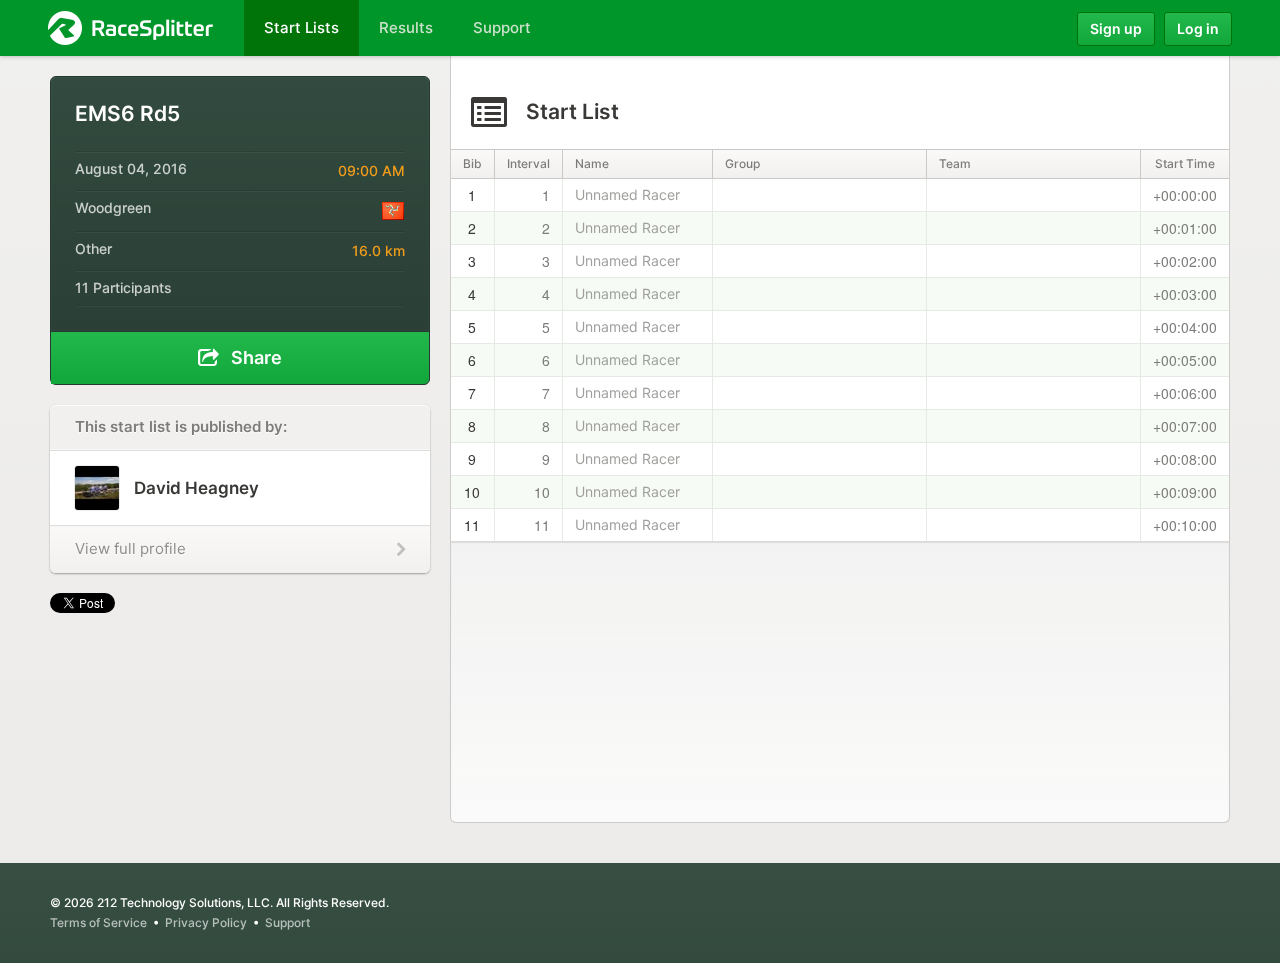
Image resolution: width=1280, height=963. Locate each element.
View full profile (130, 548)
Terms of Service (98, 922)
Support (287, 922)
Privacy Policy (206, 922)
